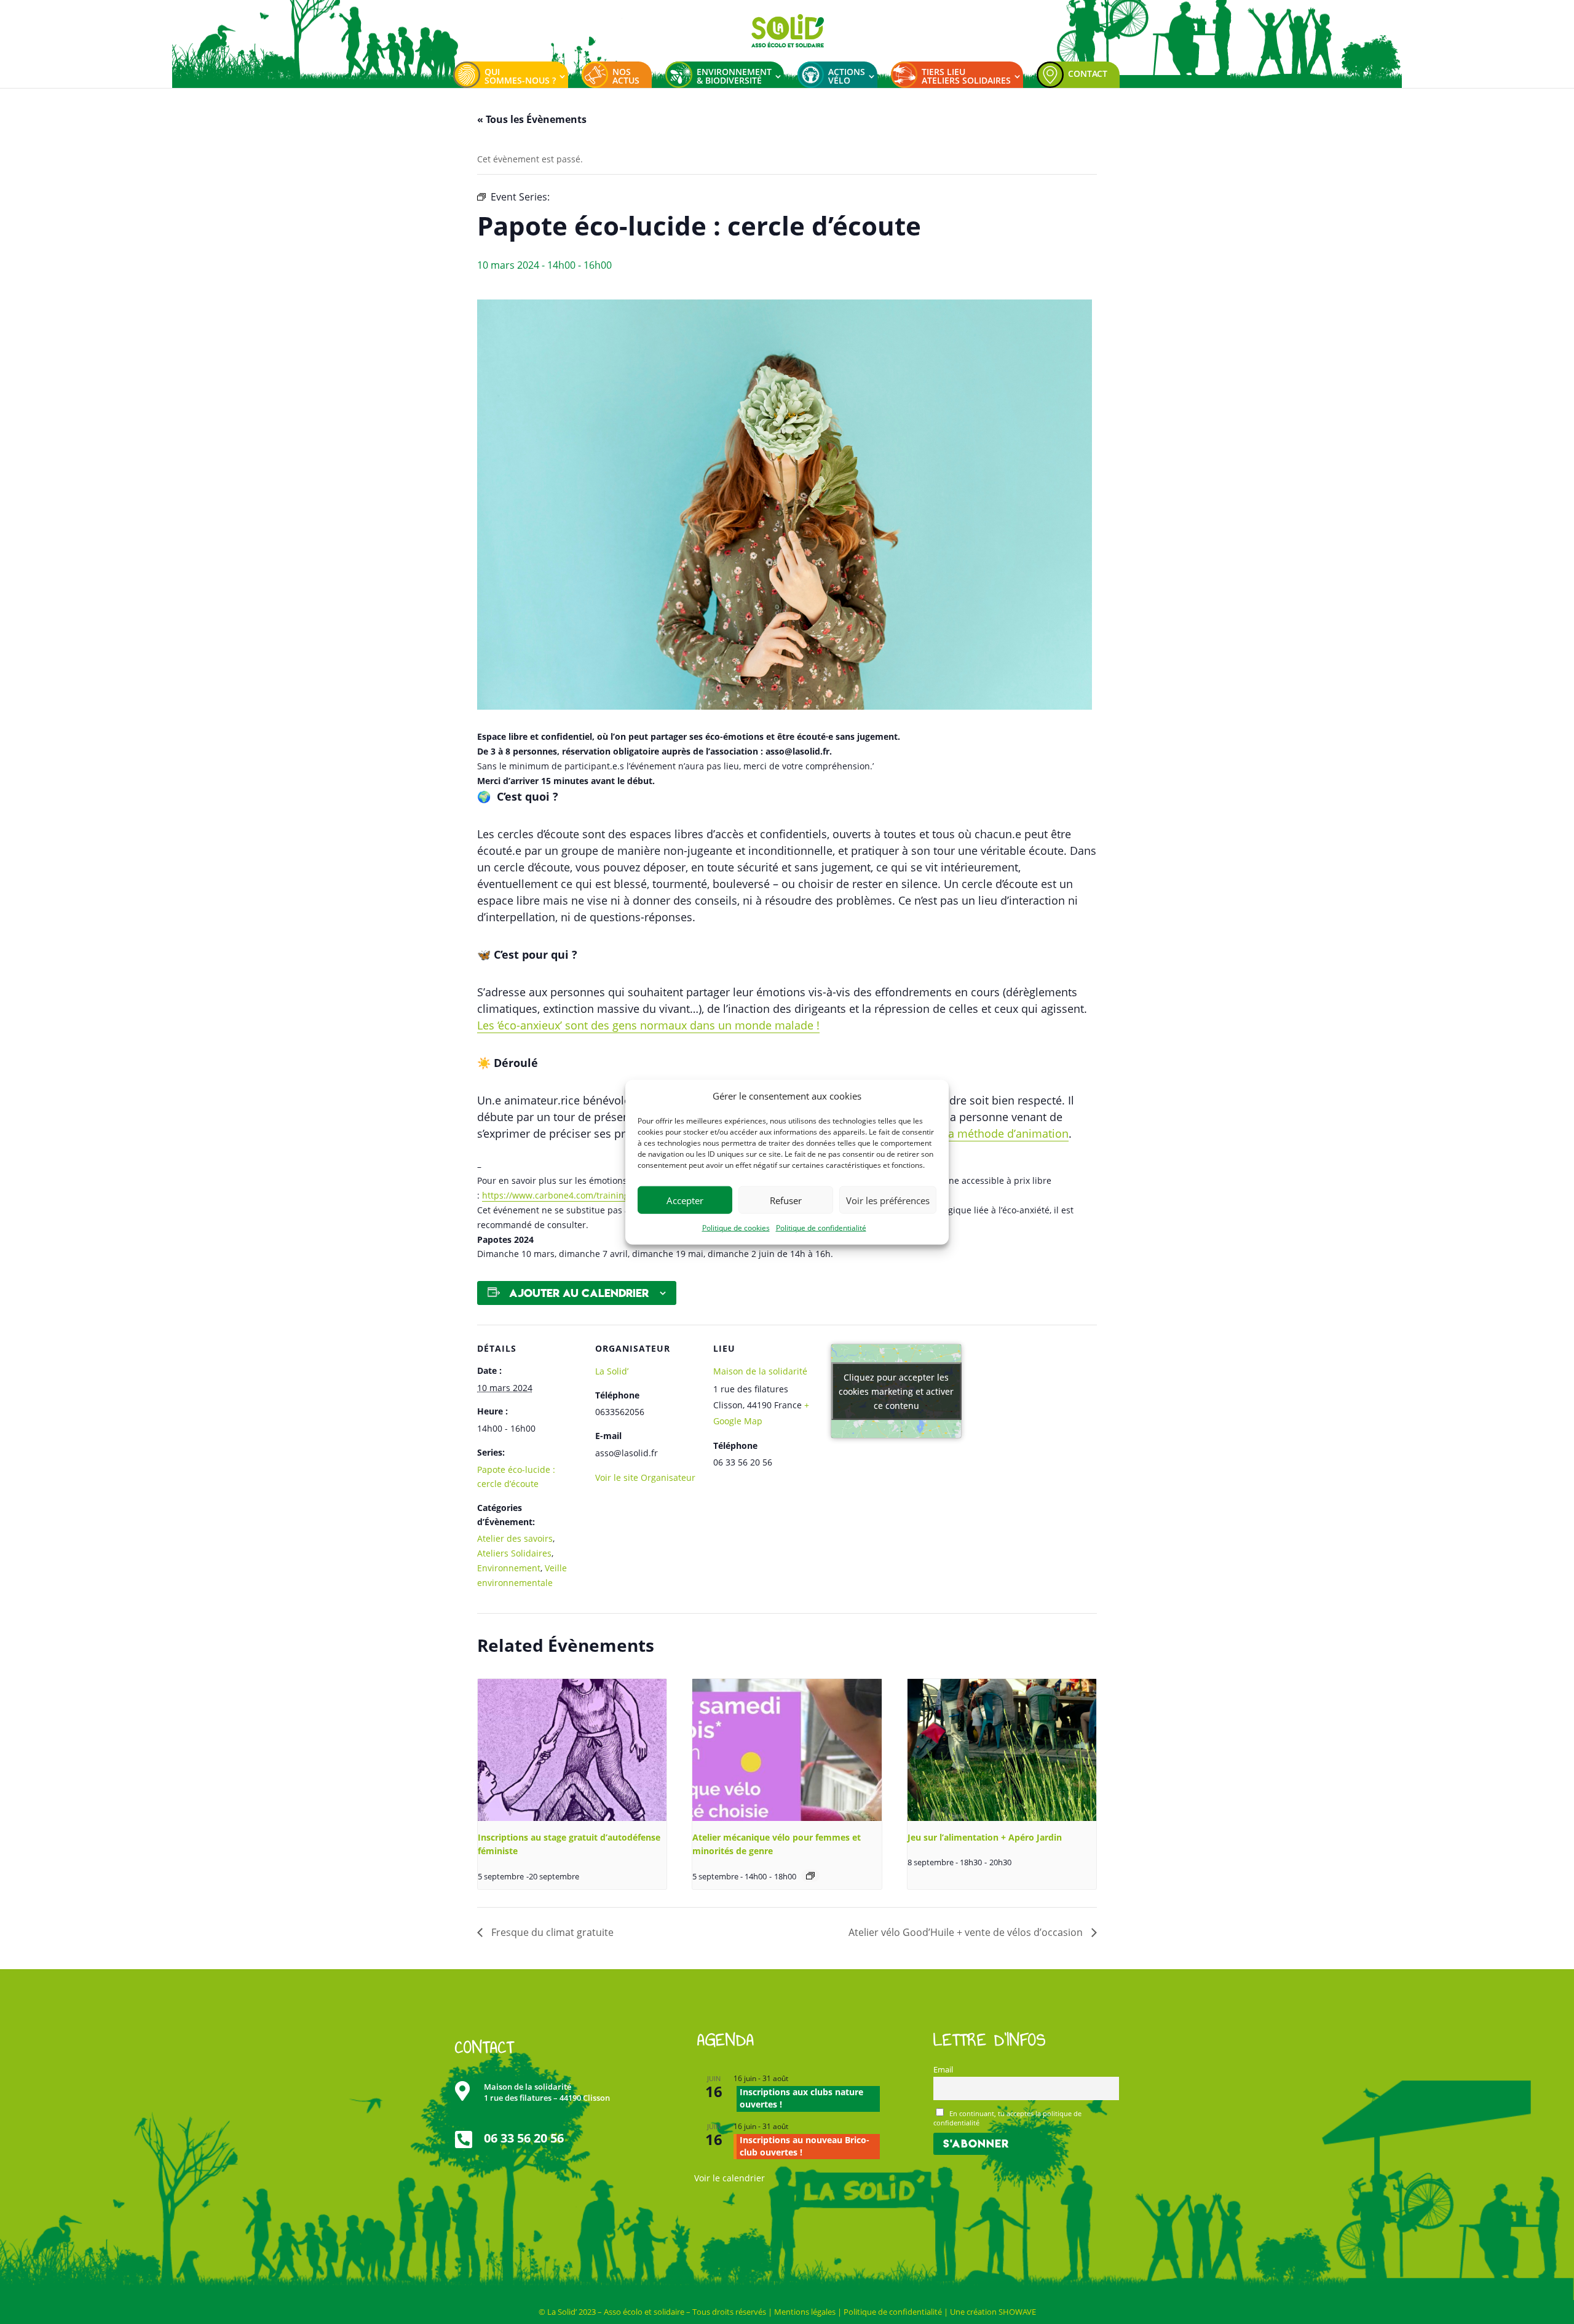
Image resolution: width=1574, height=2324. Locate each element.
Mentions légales (805, 2312)
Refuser (786, 1200)
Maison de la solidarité (760, 1371)
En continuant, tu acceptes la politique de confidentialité (1008, 2118)
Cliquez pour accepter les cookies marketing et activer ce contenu (896, 1391)
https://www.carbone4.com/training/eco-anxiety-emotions (601, 1195)
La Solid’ (612, 1371)
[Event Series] (810, 1876)
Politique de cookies (736, 1228)
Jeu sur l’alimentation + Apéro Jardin (985, 1837)
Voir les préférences (888, 1200)
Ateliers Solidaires (514, 1553)
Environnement (509, 1568)
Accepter (685, 1200)
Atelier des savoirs (515, 1538)
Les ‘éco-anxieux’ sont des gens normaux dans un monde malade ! (648, 1025)
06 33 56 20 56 (524, 2138)
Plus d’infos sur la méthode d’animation (966, 1133)
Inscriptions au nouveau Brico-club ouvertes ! (805, 2146)
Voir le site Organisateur (645, 1477)
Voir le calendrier (730, 2178)
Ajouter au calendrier (579, 1293)
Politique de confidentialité (821, 1228)
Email (943, 2070)
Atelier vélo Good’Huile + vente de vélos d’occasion (967, 1932)
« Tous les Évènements (532, 119)
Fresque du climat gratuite (551, 1932)
